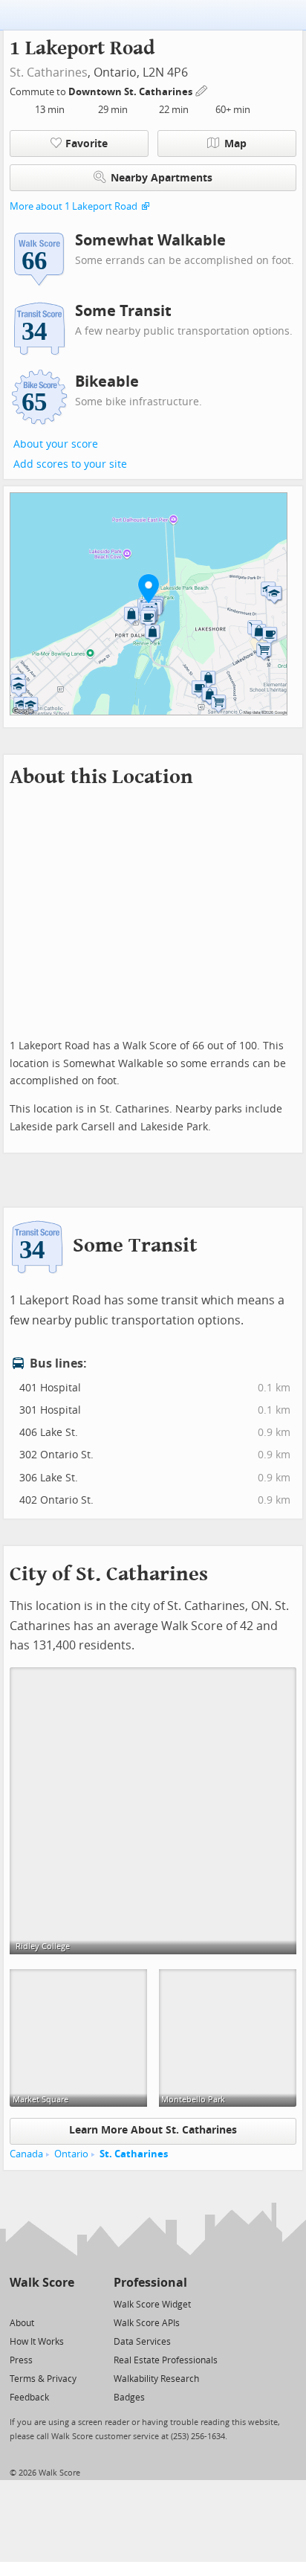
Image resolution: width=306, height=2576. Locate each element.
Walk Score (42, 2283)
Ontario (71, 2154)
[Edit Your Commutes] (202, 90)
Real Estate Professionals (166, 2360)
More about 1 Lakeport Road (74, 206)
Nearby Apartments (162, 178)
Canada (26, 2154)
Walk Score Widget (152, 2305)
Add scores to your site (70, 464)
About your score (56, 444)
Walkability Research (156, 2379)
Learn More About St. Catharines (153, 2130)
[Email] (64, 2303)
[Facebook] (41, 2303)
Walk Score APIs (147, 2323)
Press (21, 2360)
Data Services (142, 2342)
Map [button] (235, 144)
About (22, 2323)
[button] (149, 588)
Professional (150, 2283)
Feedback (29, 2398)
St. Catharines (49, 73)
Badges (129, 2398)
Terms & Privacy (43, 2379)
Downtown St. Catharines (131, 92)
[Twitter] (18, 2303)
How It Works (37, 2342)
